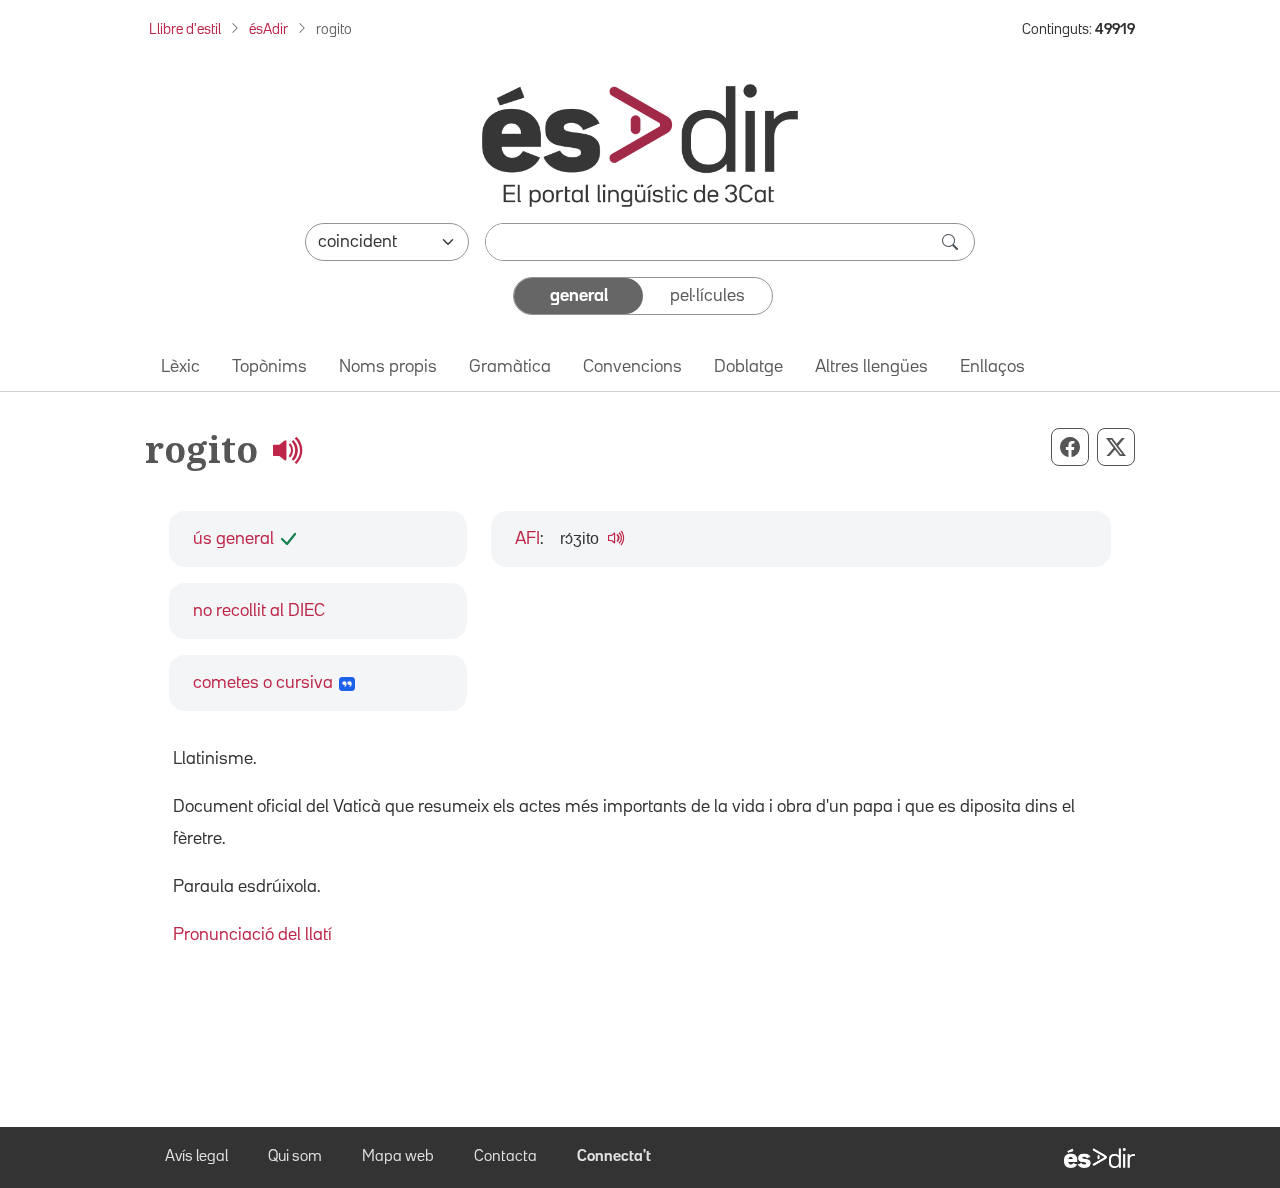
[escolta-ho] (287, 449)
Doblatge (748, 367)
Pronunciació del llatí (252, 935)
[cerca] (952, 242)
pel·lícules (707, 296)
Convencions (632, 367)
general (579, 296)
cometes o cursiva (263, 683)
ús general (233, 539)
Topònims (269, 367)
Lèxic (180, 367)
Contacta (505, 1157)
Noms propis (388, 367)
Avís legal (196, 1157)
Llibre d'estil (185, 29)
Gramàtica (510, 367)
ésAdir (268, 29)
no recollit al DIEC (259, 611)
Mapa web (398, 1157)
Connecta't (614, 1157)
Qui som (295, 1157)
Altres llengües (871, 367)
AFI (527, 539)
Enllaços (992, 367)
